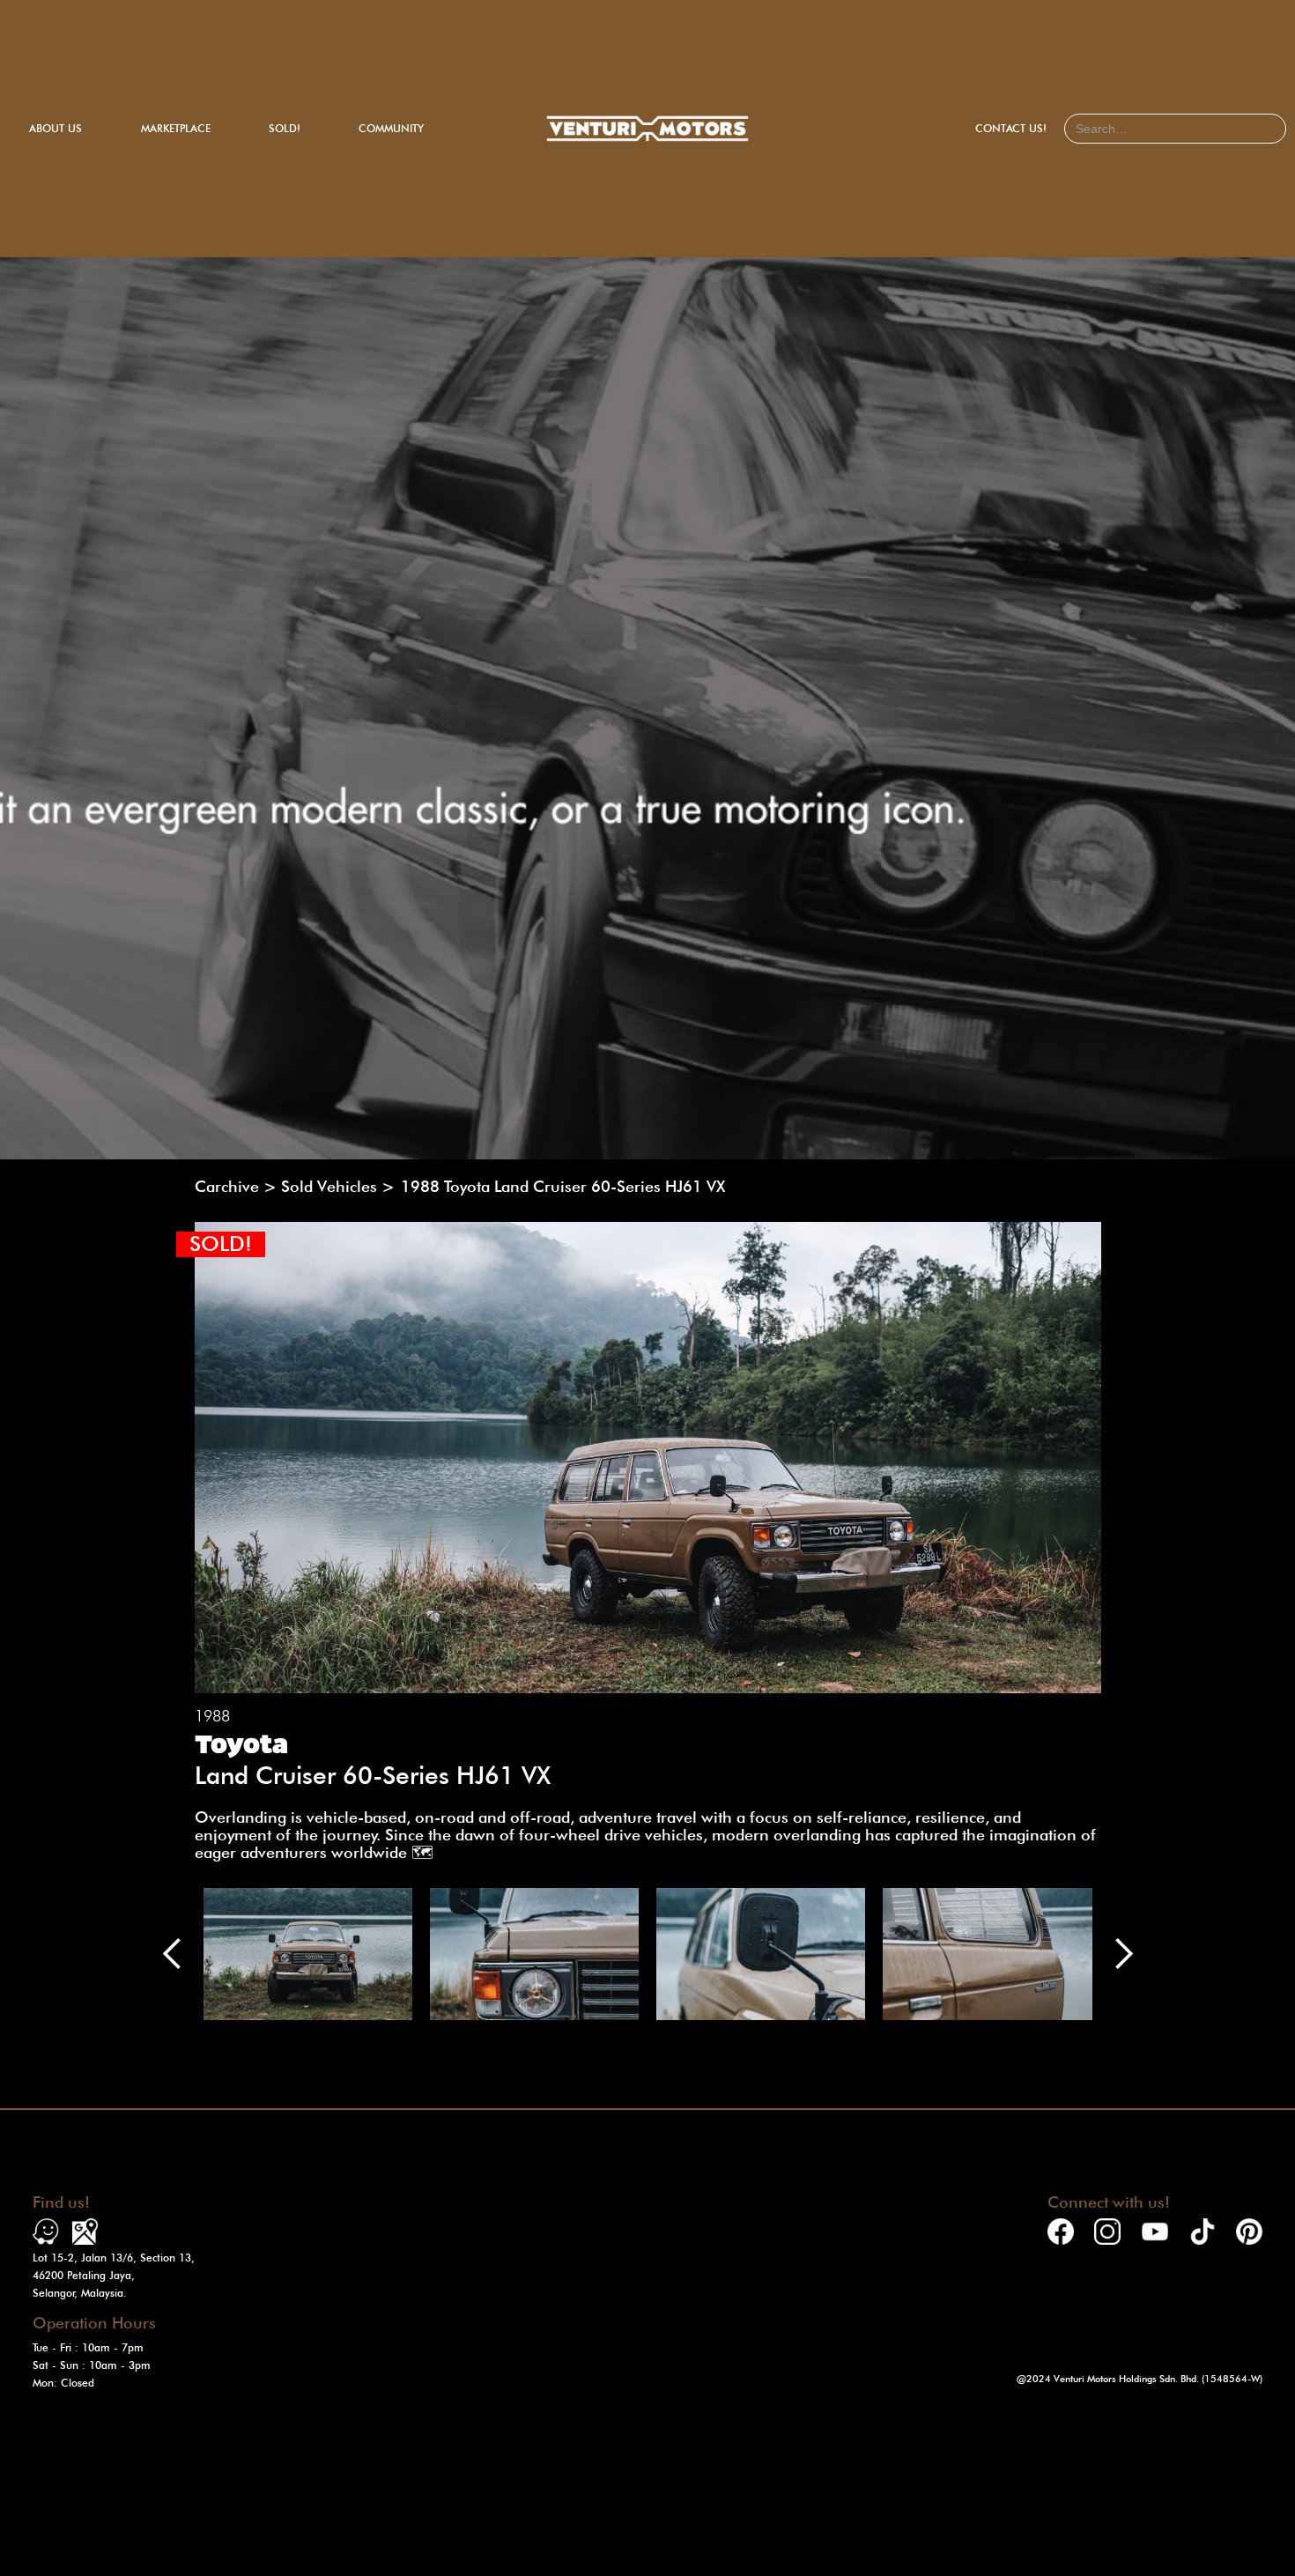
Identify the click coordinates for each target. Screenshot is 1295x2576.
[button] (173, 1954)
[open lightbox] (308, 1954)
